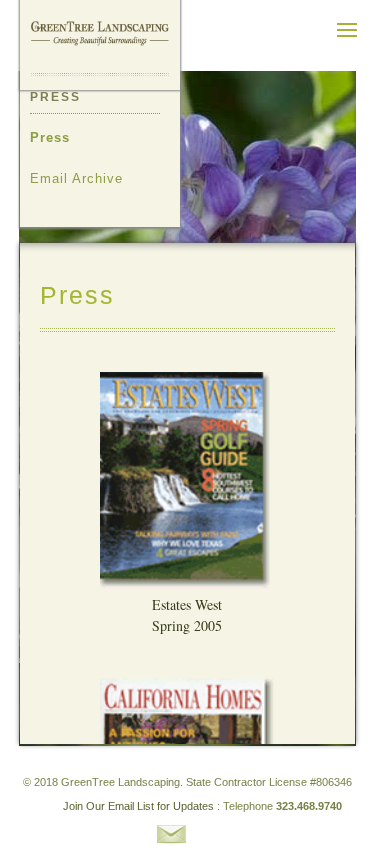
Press (50, 137)
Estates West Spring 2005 (187, 615)
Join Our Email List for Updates (138, 806)
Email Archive (77, 178)
